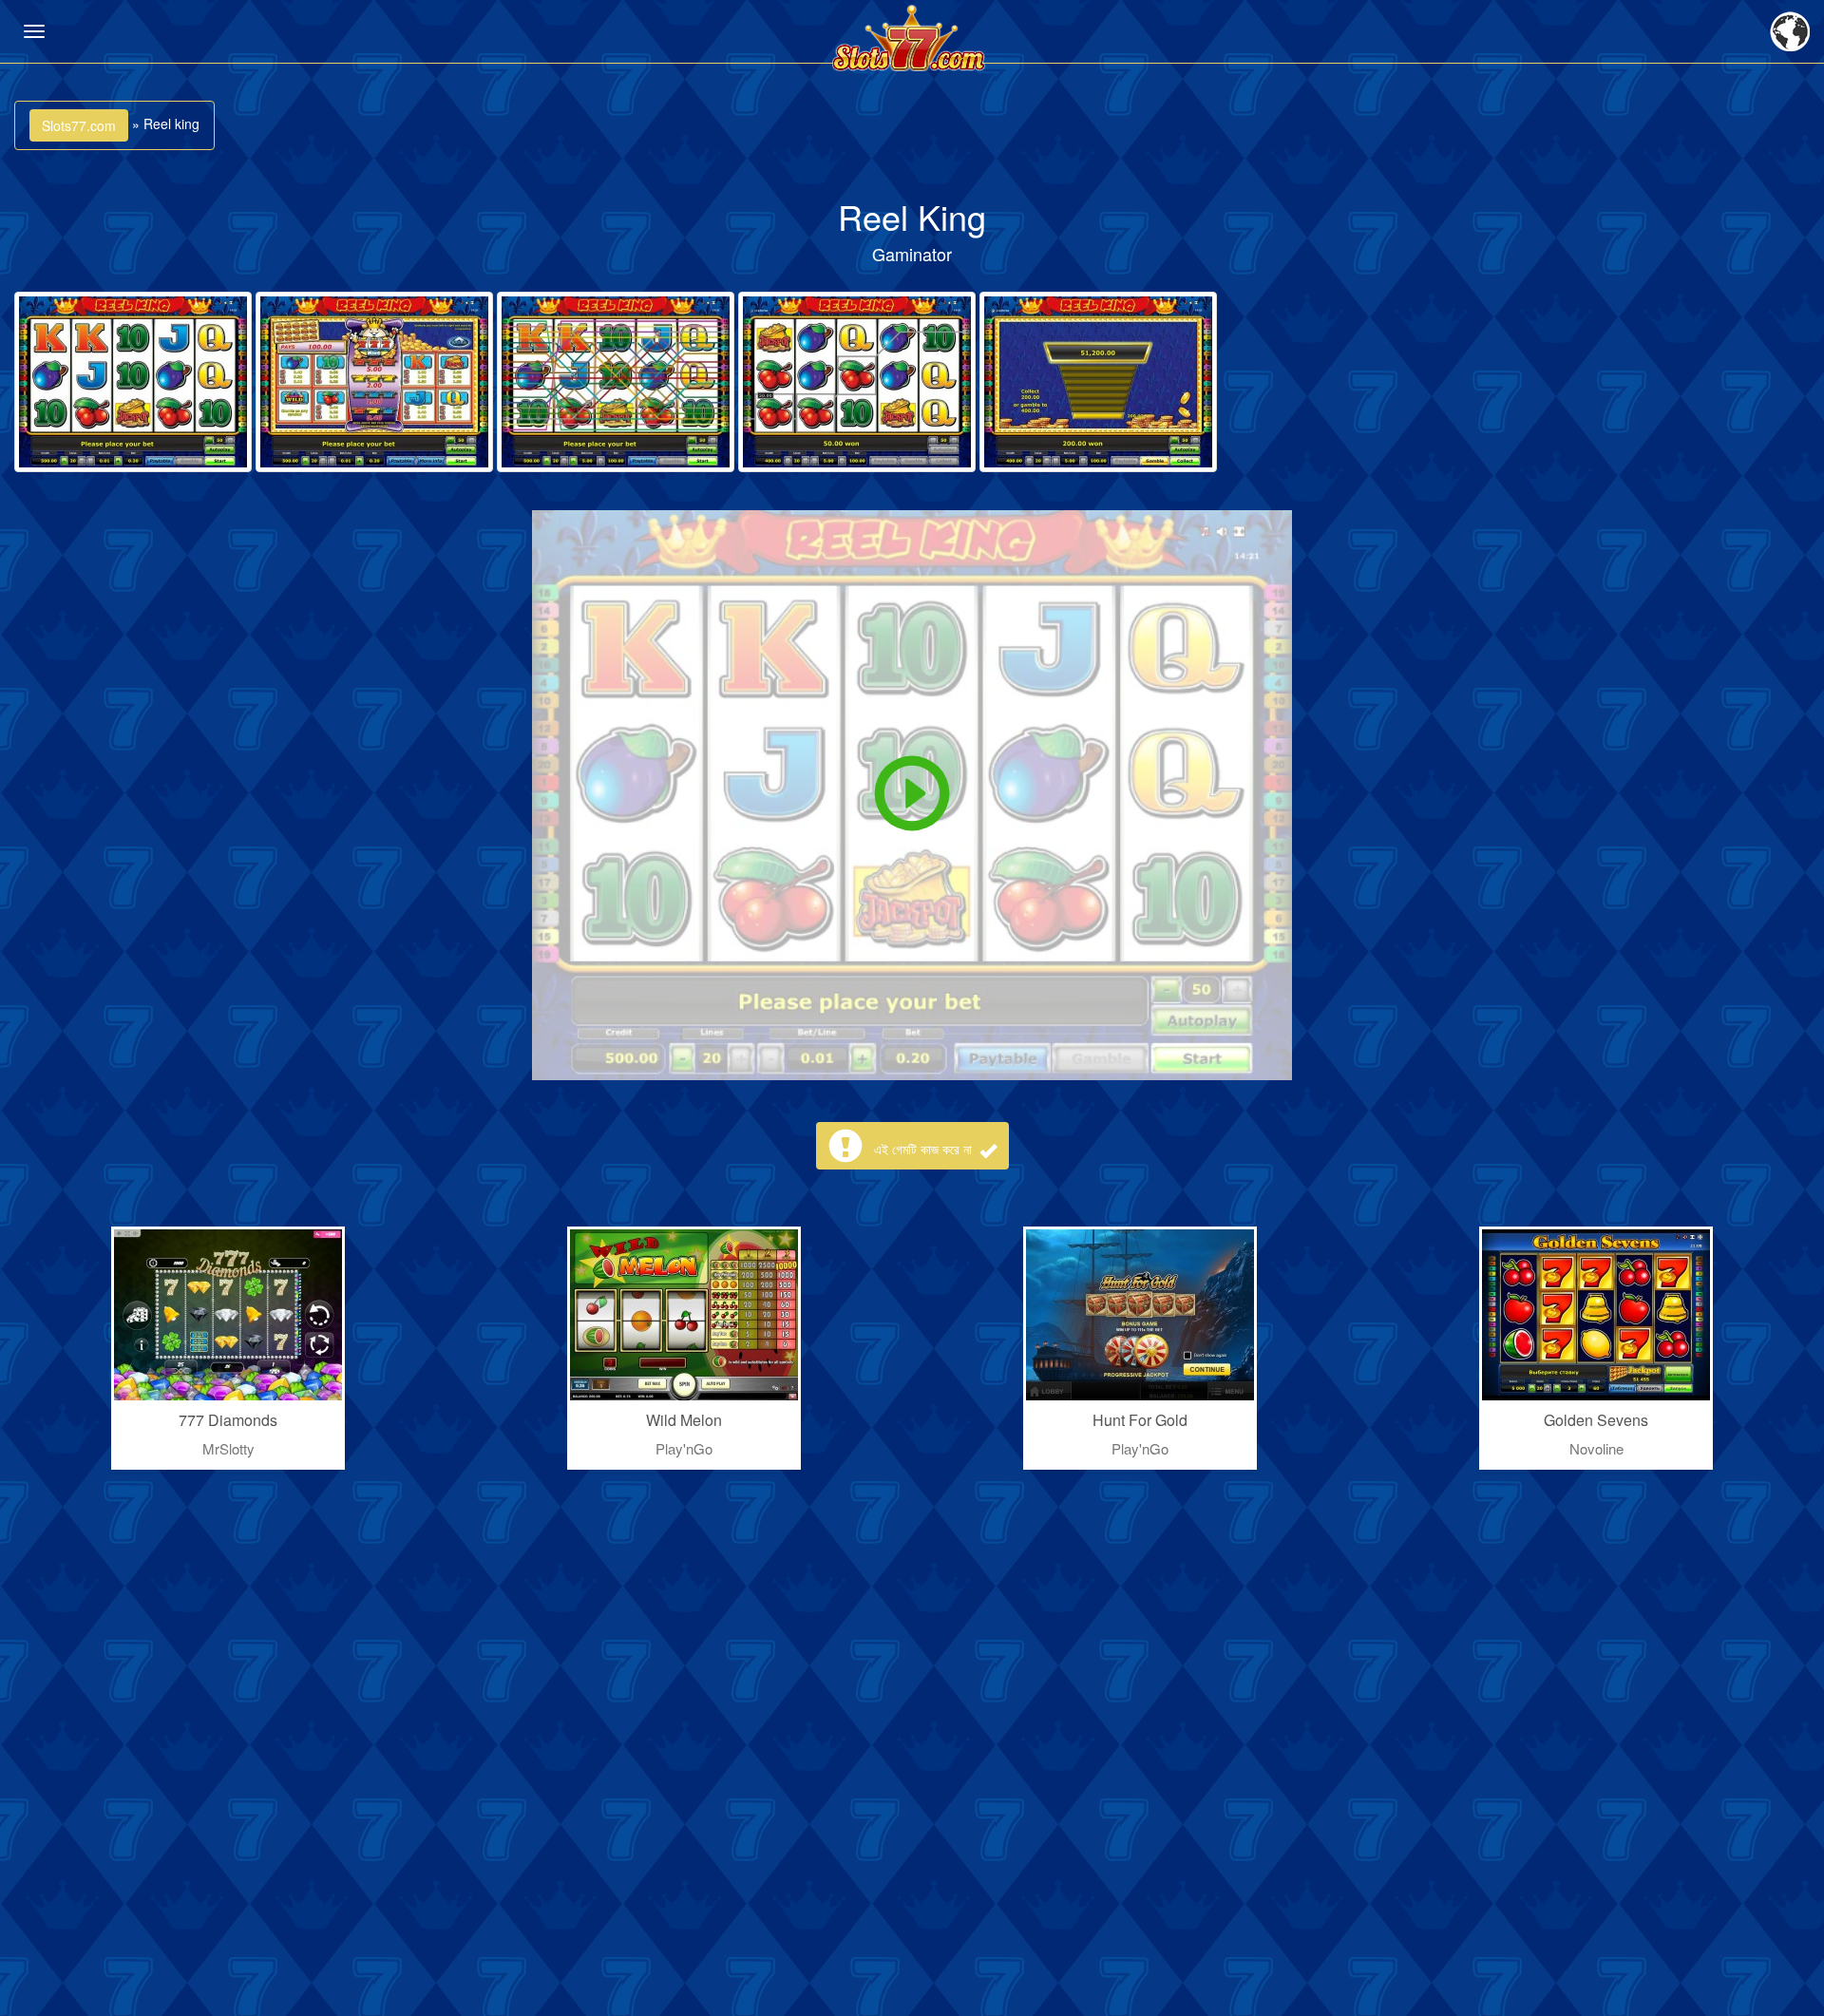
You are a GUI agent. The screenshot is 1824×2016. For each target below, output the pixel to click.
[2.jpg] (374, 382)
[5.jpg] (1098, 382)
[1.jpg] (133, 382)
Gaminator (912, 254)
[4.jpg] (857, 382)
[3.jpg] (616, 382)
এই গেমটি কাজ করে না (925, 1149)
